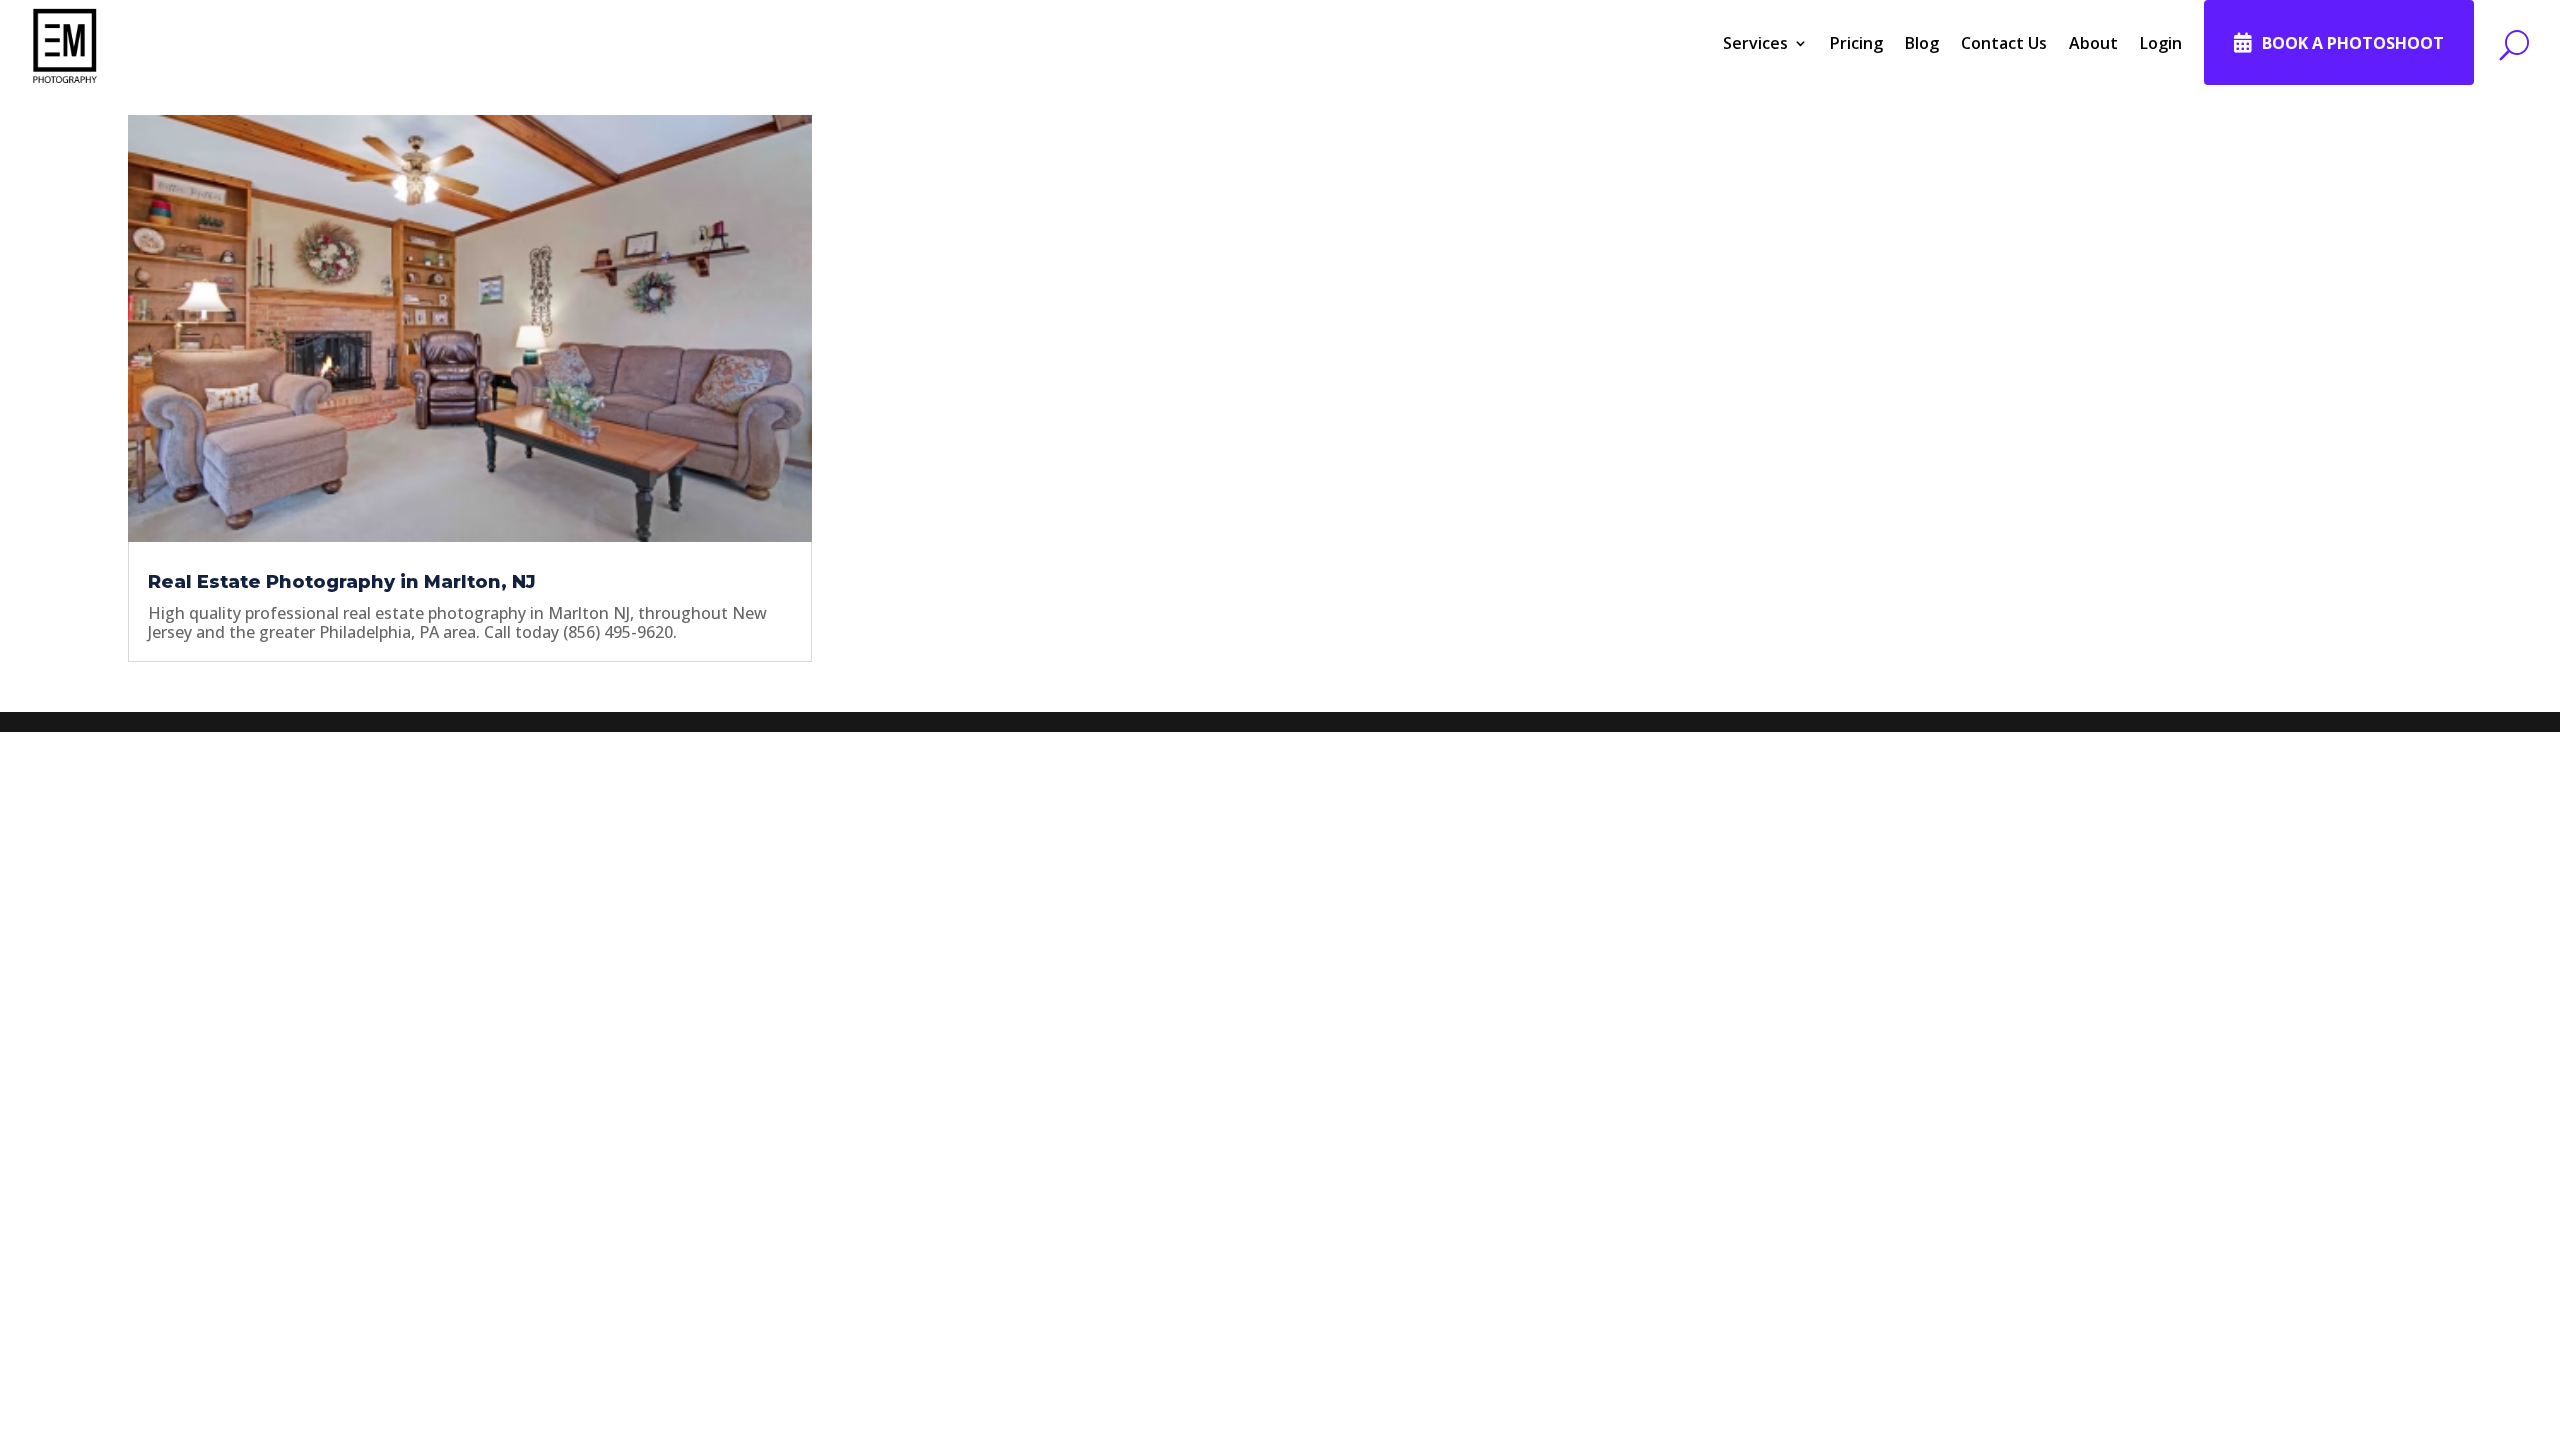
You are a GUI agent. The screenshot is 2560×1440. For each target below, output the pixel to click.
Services (1755, 43)
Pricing (1856, 43)
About (2093, 43)
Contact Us (2004, 43)
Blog (1922, 43)
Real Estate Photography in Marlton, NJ (342, 582)
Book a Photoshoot (2353, 43)
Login (2161, 43)
